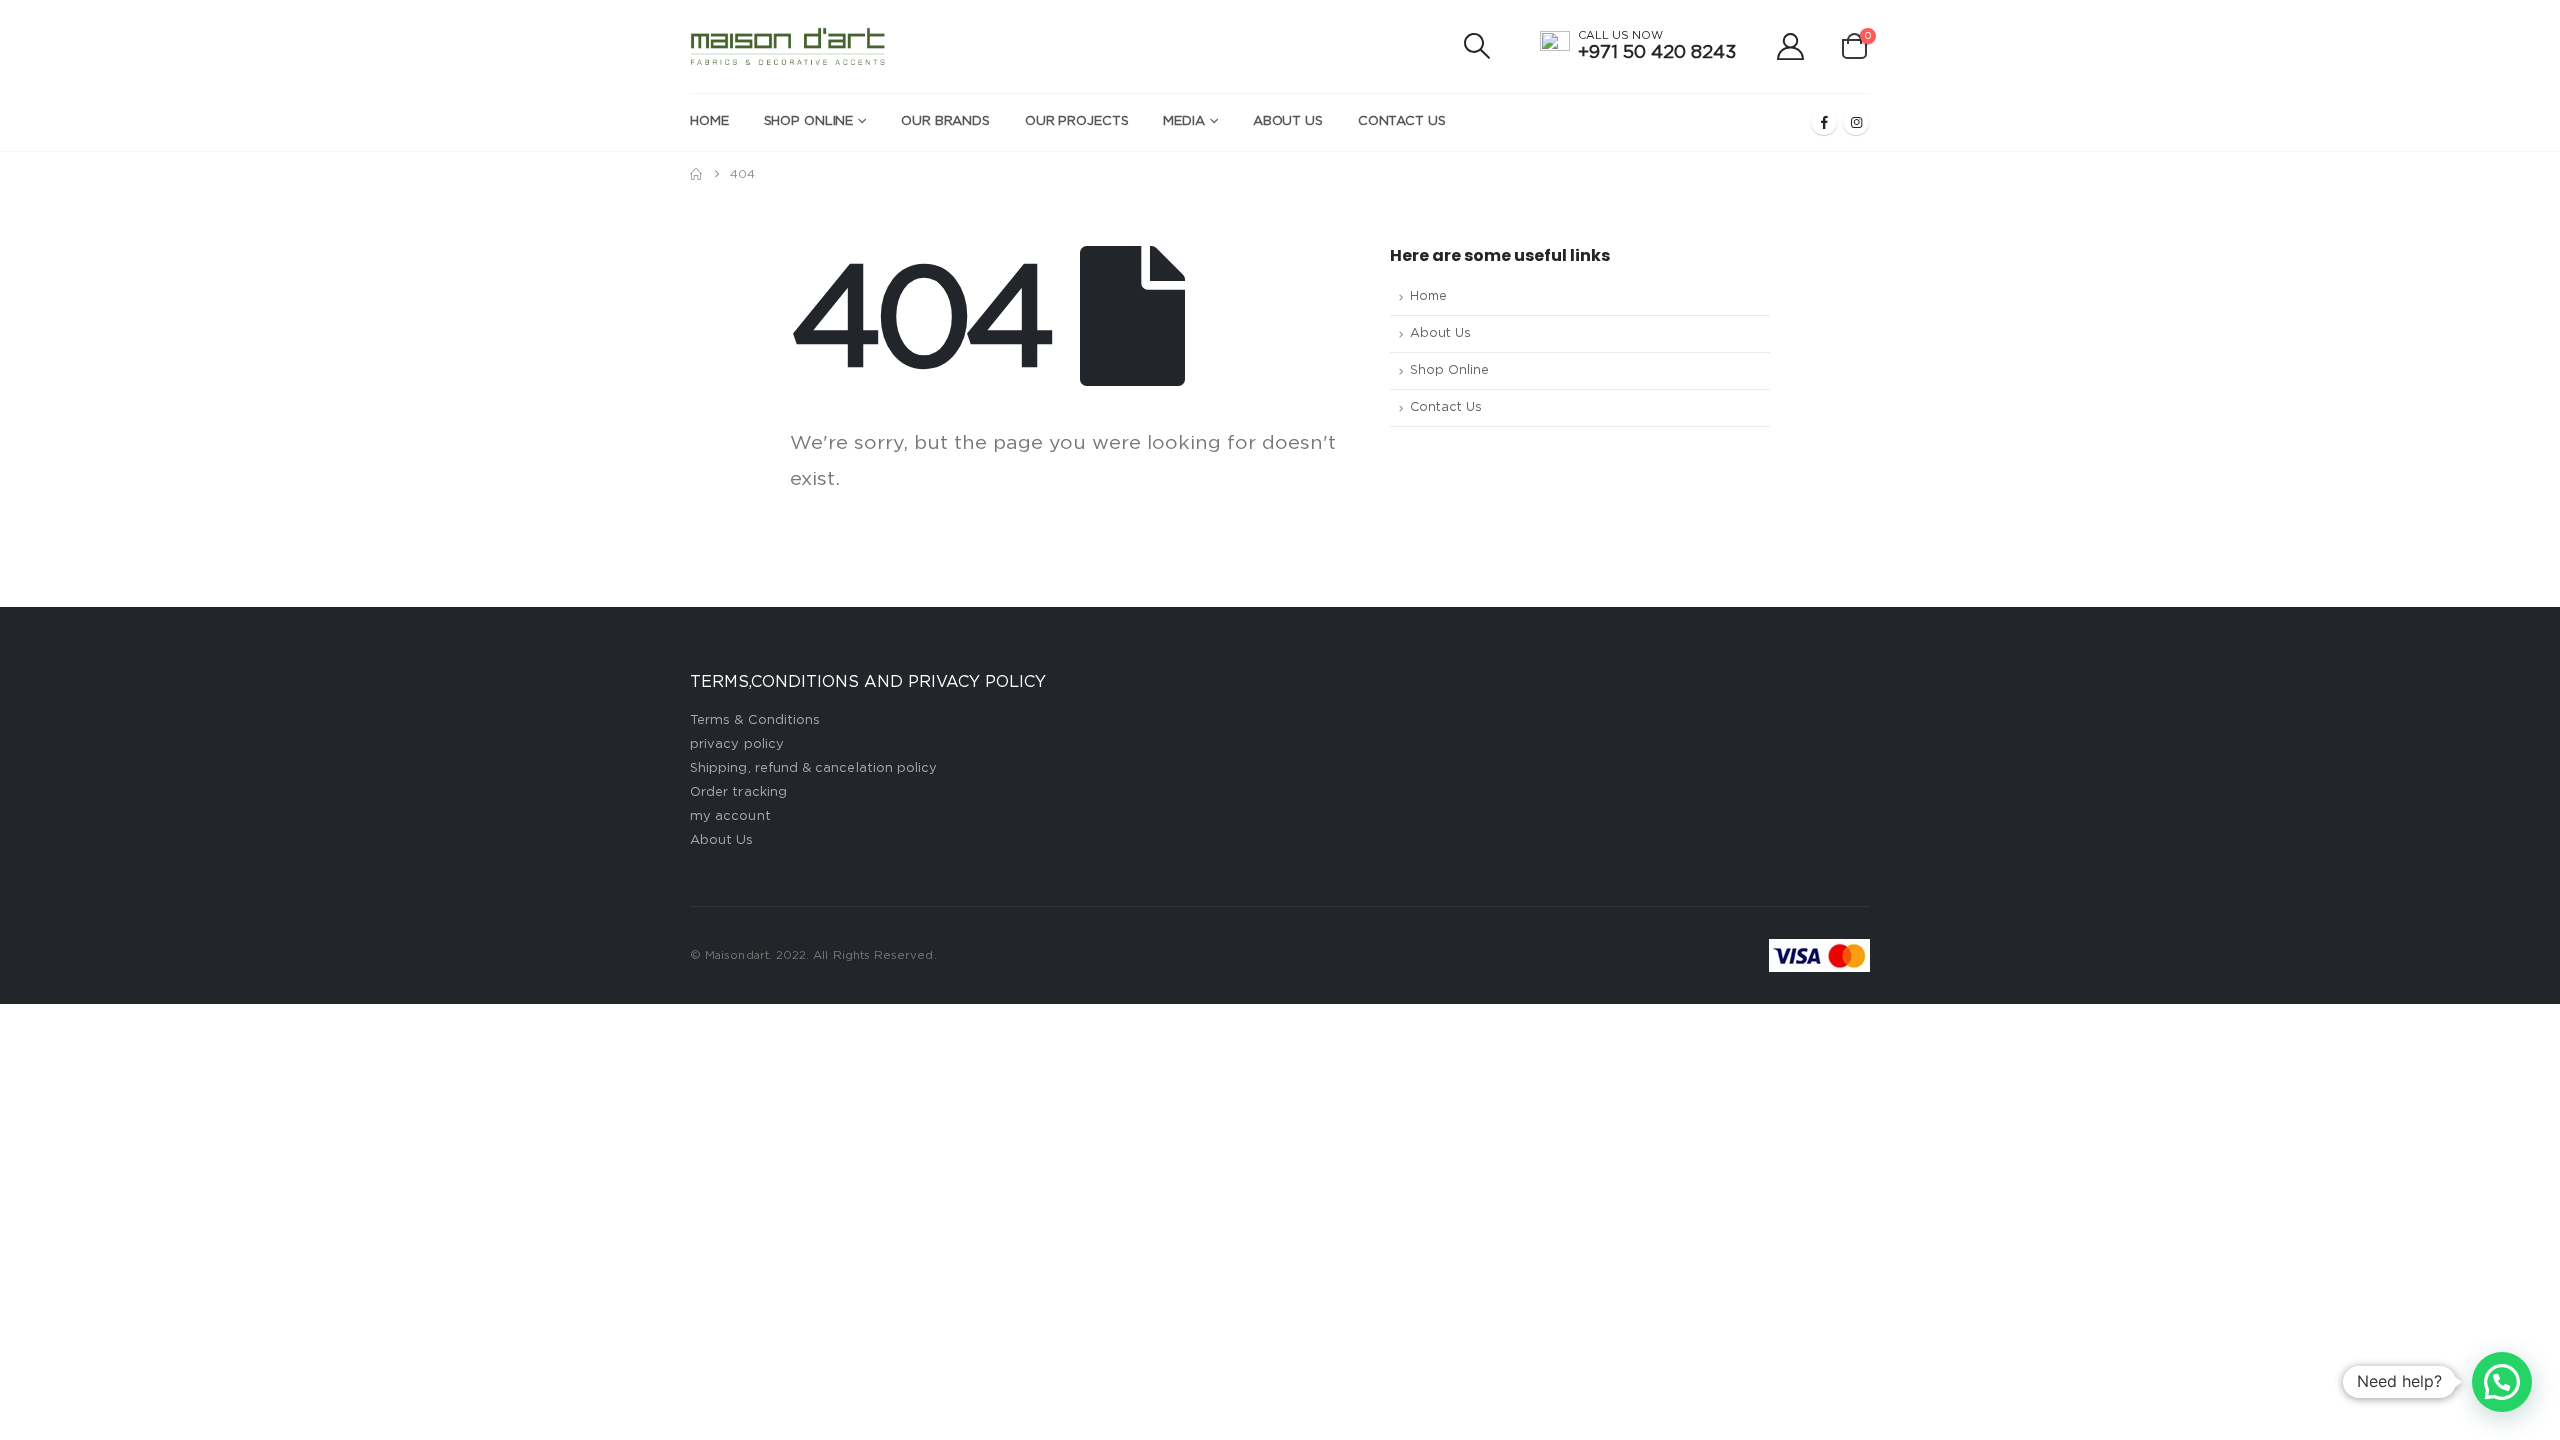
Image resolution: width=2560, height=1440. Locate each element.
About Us (1288, 121)
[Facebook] (1824, 122)
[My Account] (1791, 46)
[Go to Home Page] (696, 174)
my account (730, 816)
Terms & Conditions (755, 720)
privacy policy (737, 744)
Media (1183, 121)
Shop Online (809, 121)
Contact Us (1402, 121)
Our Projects (1077, 121)
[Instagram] (1856, 122)
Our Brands (945, 121)
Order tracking (738, 792)
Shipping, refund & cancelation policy (813, 768)
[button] (1477, 46)
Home (709, 121)
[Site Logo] (788, 46)
